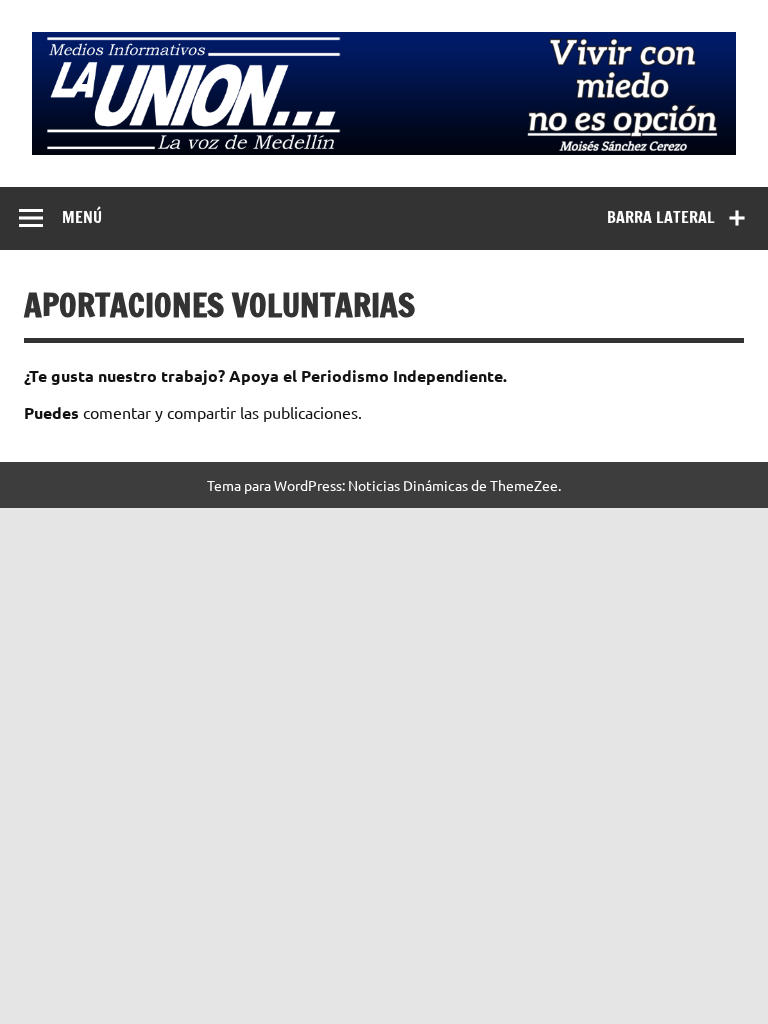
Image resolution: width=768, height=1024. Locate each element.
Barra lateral (661, 217)
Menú (82, 217)
